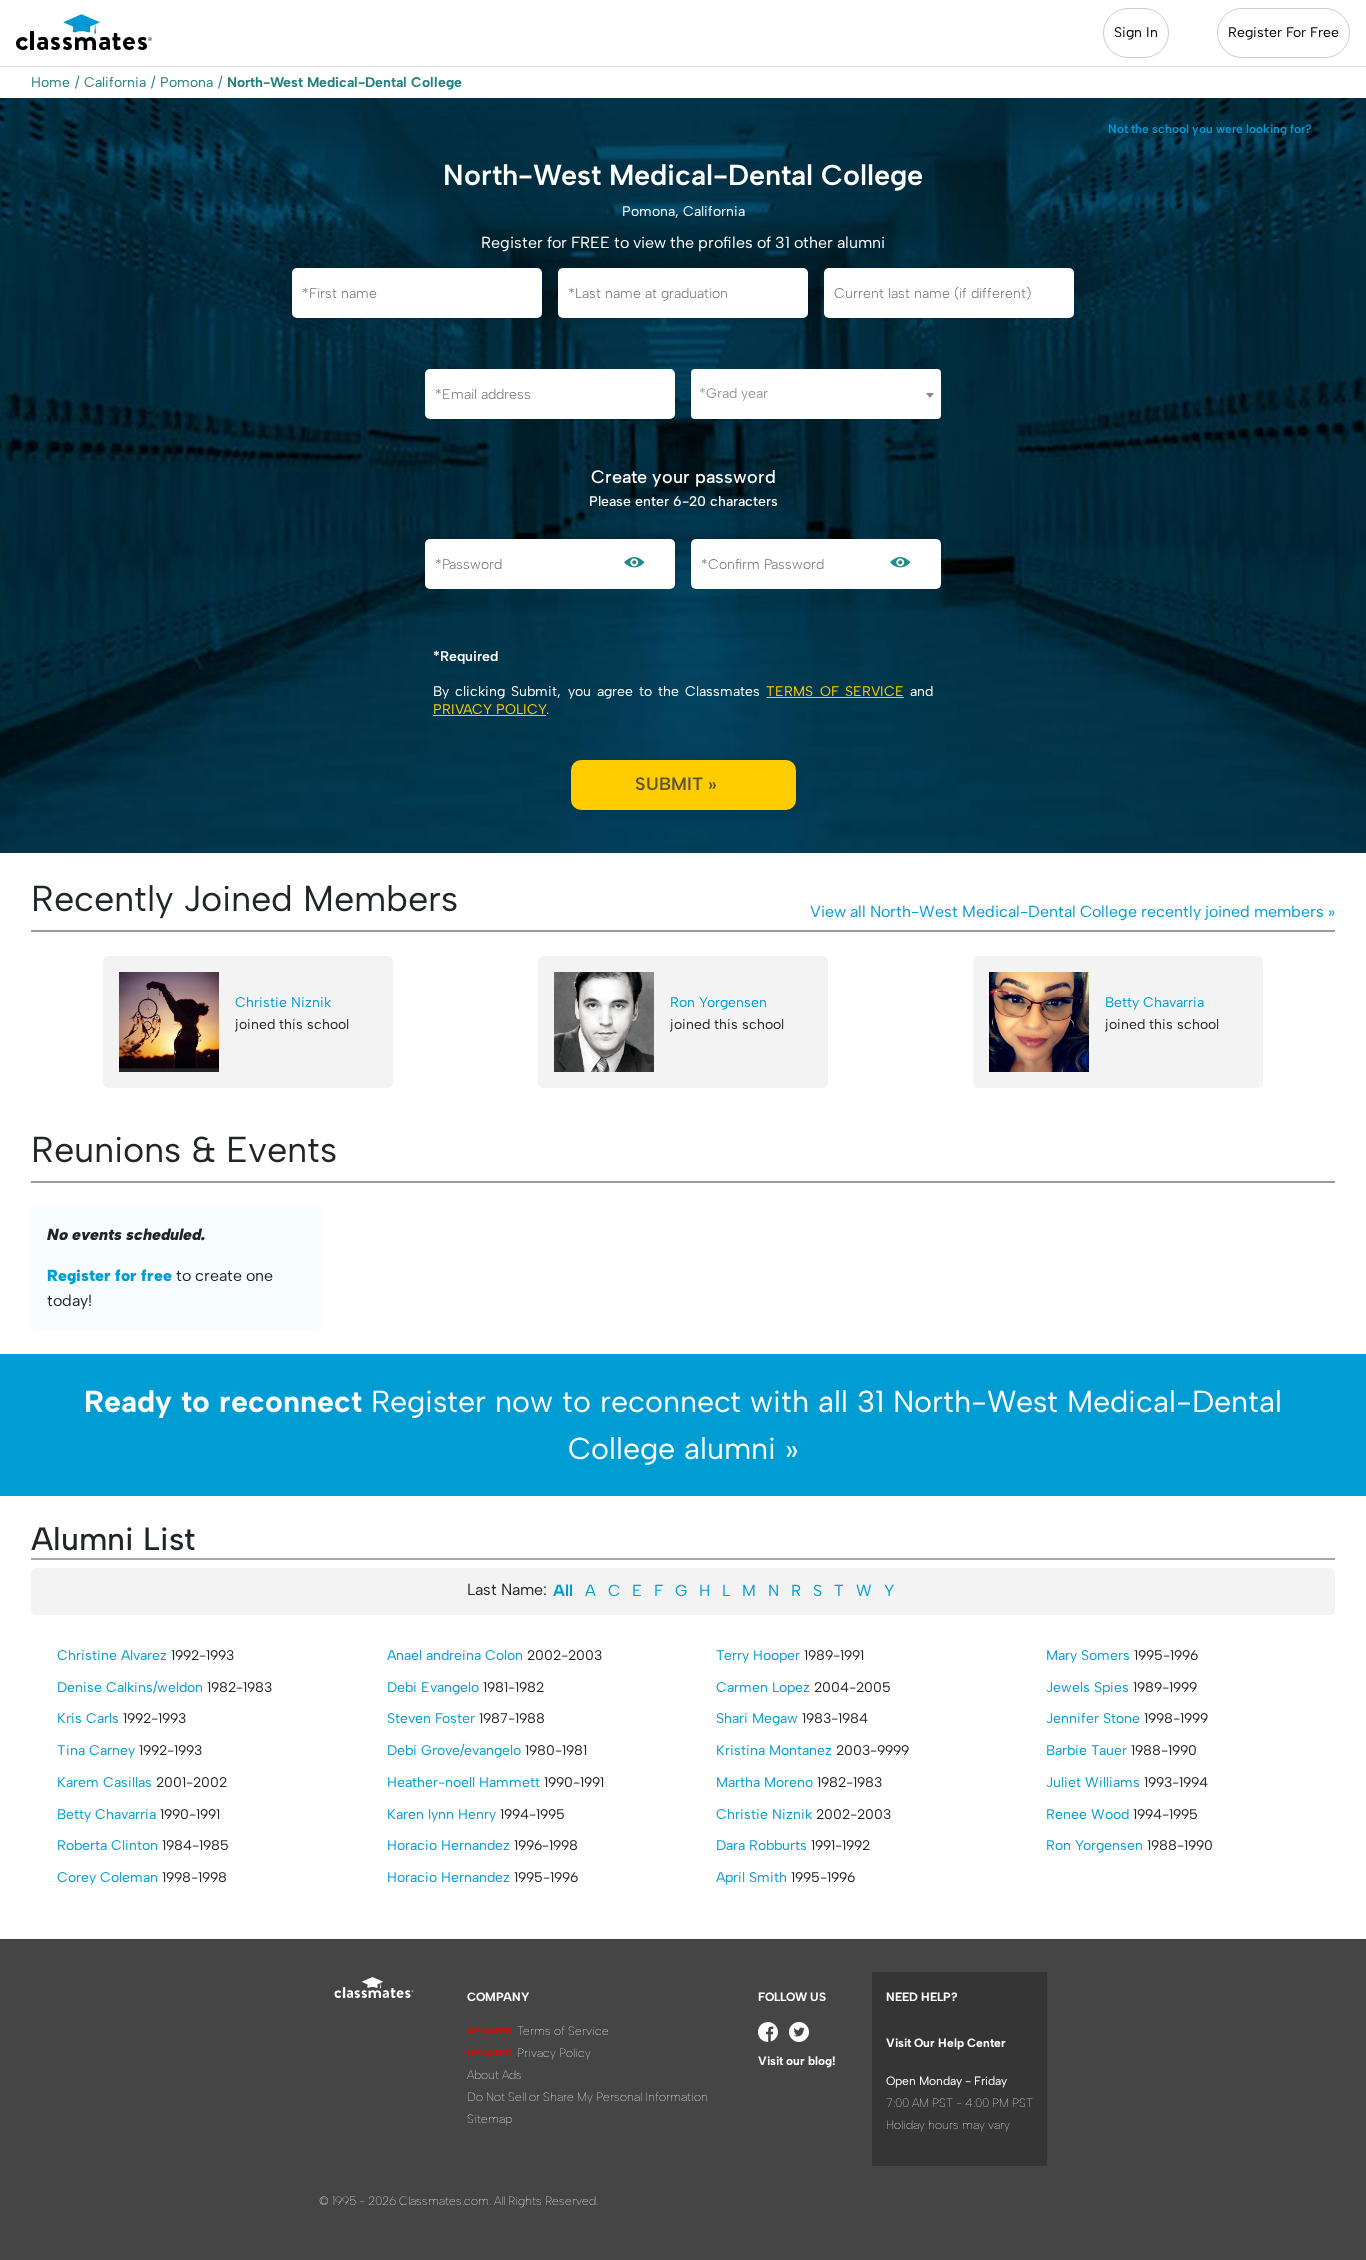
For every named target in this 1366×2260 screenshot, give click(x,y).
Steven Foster (431, 1718)
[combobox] (816, 394)
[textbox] (816, 393)
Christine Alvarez (112, 1655)
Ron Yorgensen (718, 1002)
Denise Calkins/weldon (130, 1687)
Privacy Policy (489, 709)
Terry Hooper (758, 1655)
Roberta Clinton (107, 1845)
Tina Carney (96, 1750)
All (563, 1590)
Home (50, 82)
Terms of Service (834, 691)
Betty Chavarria (1154, 1002)
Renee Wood (1087, 1814)
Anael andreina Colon (455, 1655)
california (115, 82)
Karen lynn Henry (441, 1814)
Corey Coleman (107, 1877)
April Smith (751, 1877)
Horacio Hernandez (448, 1845)
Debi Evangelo (433, 1687)
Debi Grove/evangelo (454, 1750)
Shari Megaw (757, 1718)
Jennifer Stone (1093, 1718)
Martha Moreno (764, 1782)
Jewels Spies (1087, 1687)
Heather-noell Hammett (463, 1782)
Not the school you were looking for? (1210, 129)
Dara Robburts (761, 1845)
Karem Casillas (104, 1782)
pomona (186, 82)
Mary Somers (1088, 1655)
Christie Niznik (283, 1002)
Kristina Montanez (774, 1750)
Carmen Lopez (763, 1687)
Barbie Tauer (1086, 1750)
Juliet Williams (1093, 1782)
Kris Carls (88, 1718)
